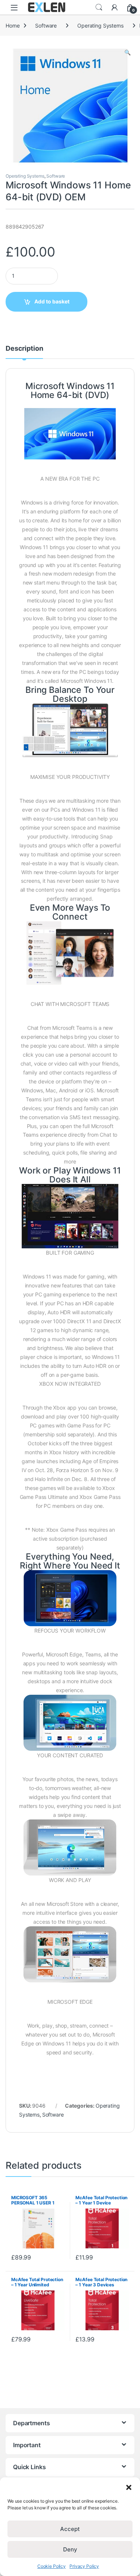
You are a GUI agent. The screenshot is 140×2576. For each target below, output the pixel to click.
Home (13, 26)
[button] (129, 2487)
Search (99, 7)
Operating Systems (100, 26)
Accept (70, 2529)
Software (46, 26)
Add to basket (52, 301)
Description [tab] (24, 349)
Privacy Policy (84, 2566)
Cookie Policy (52, 2566)
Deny (70, 2549)
